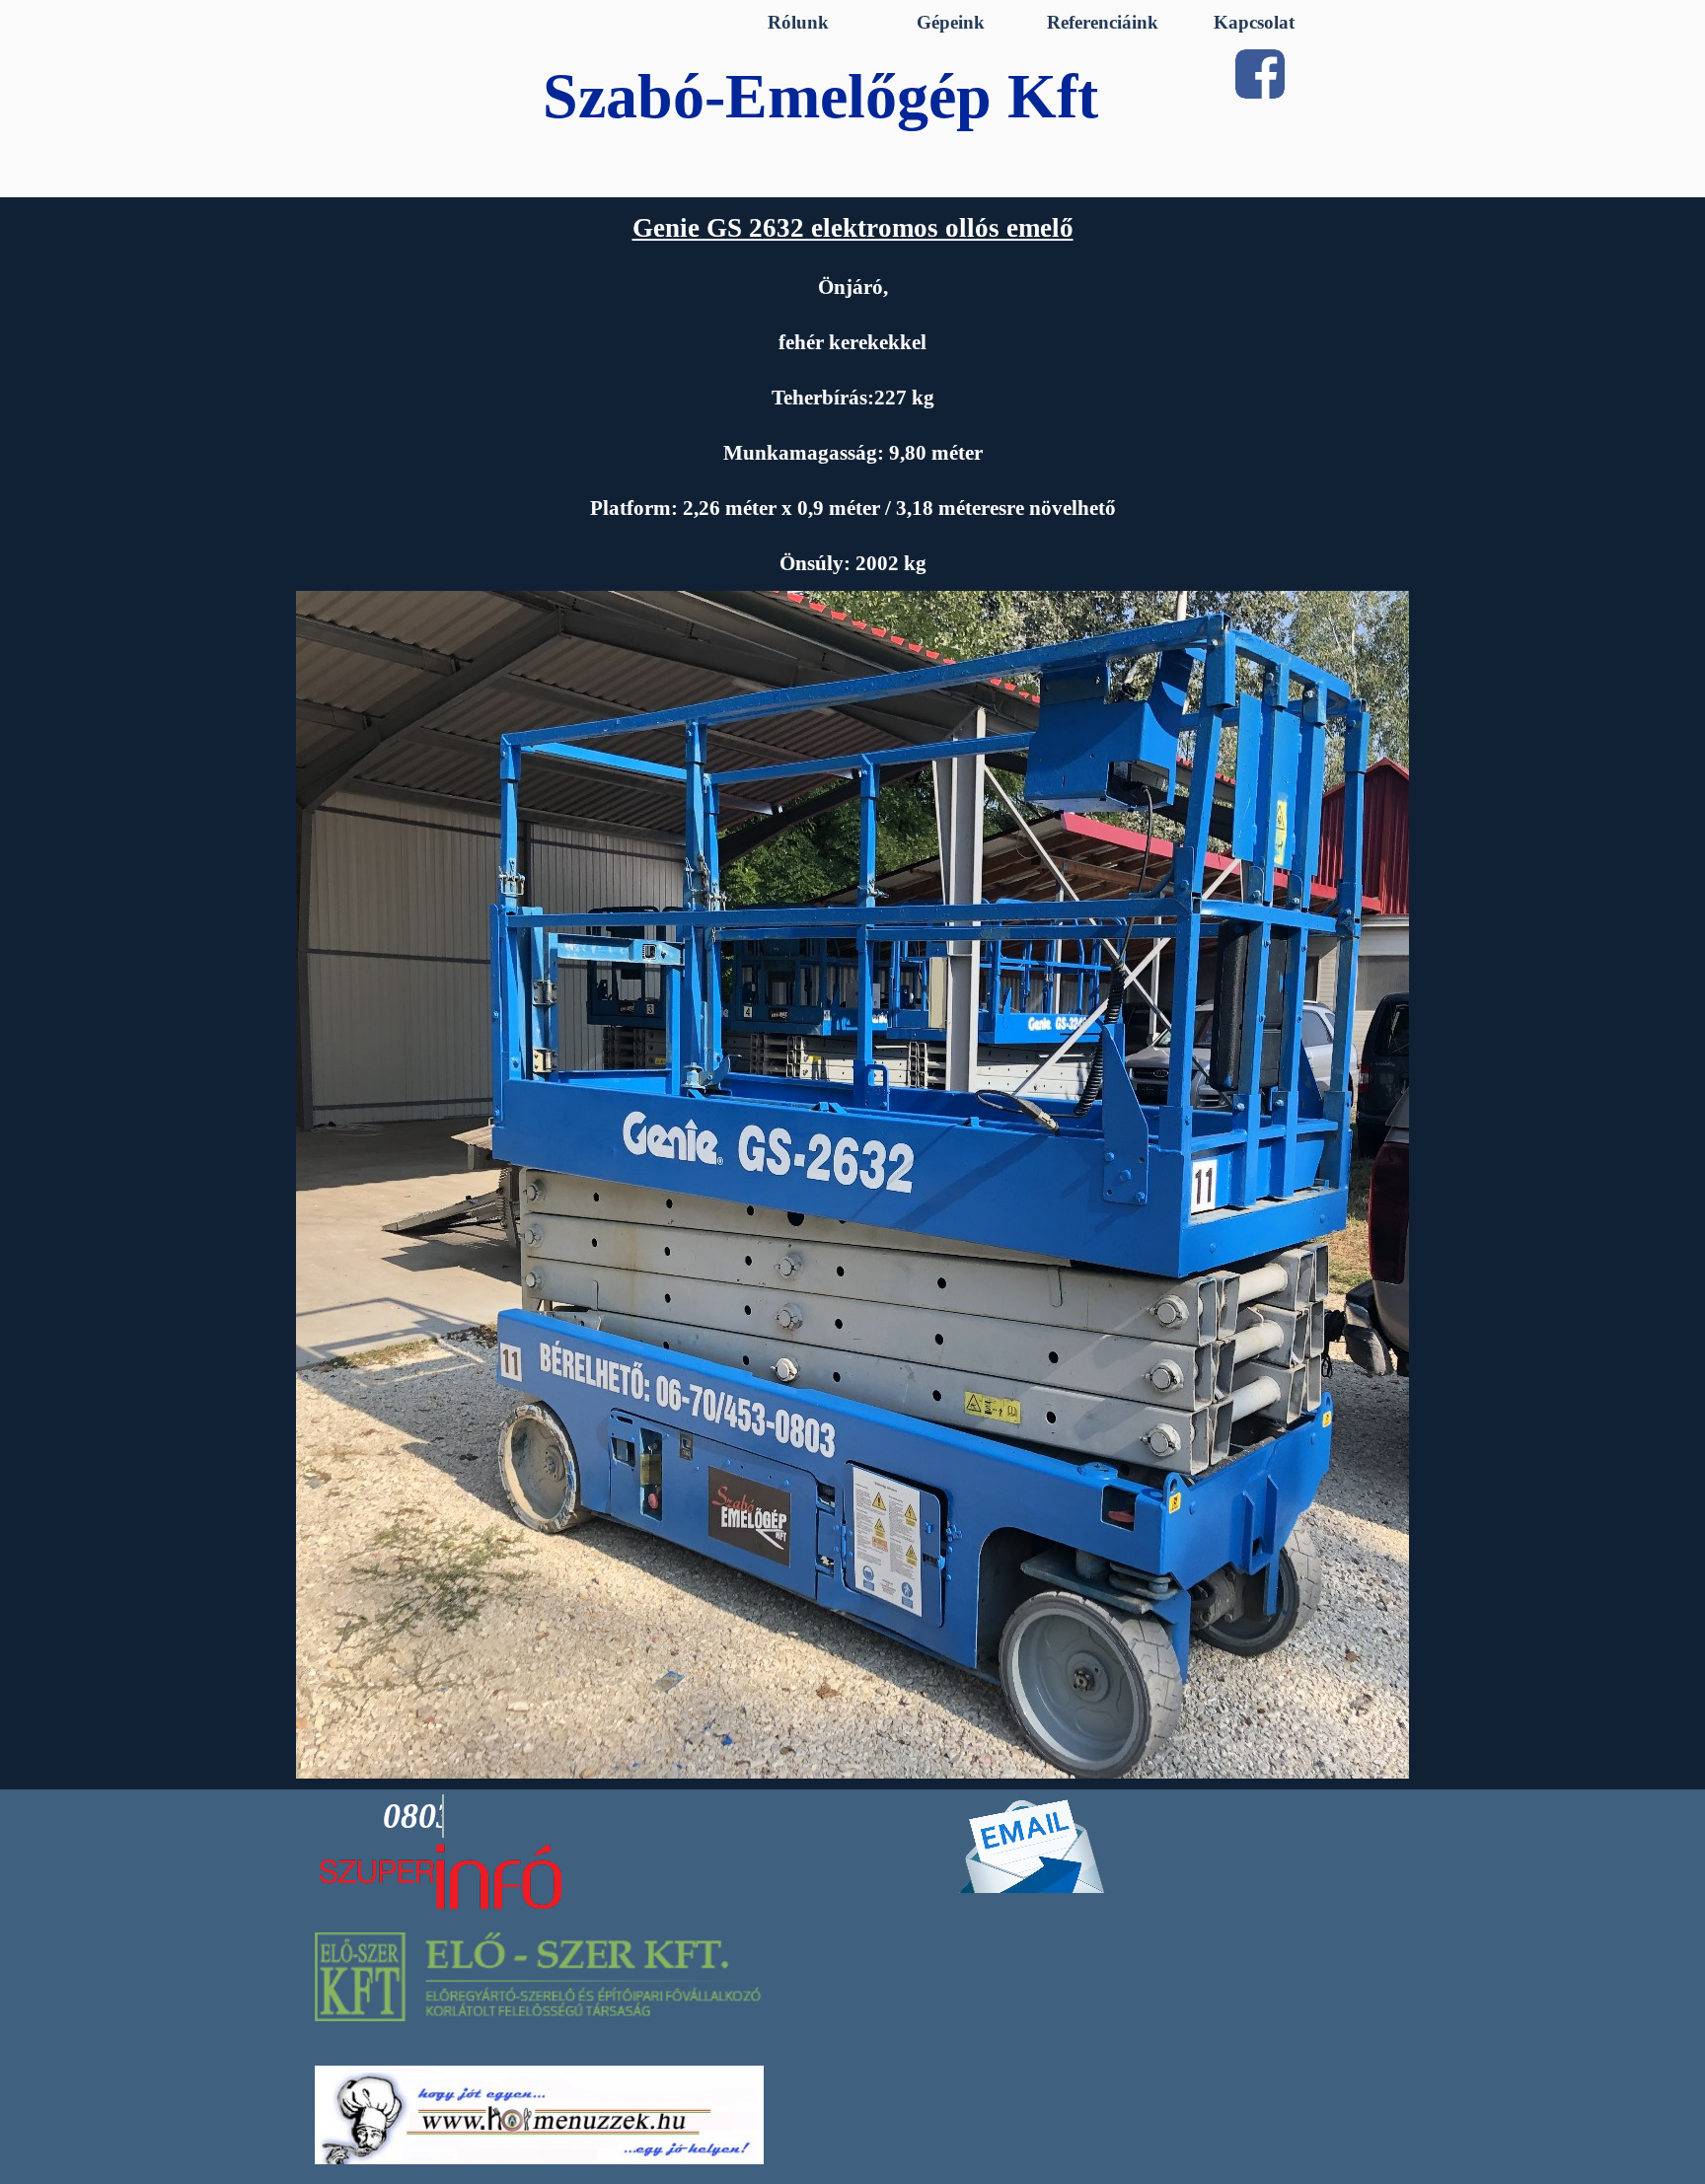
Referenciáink (1103, 22)
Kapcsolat (1254, 22)
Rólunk (798, 22)
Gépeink (951, 22)
